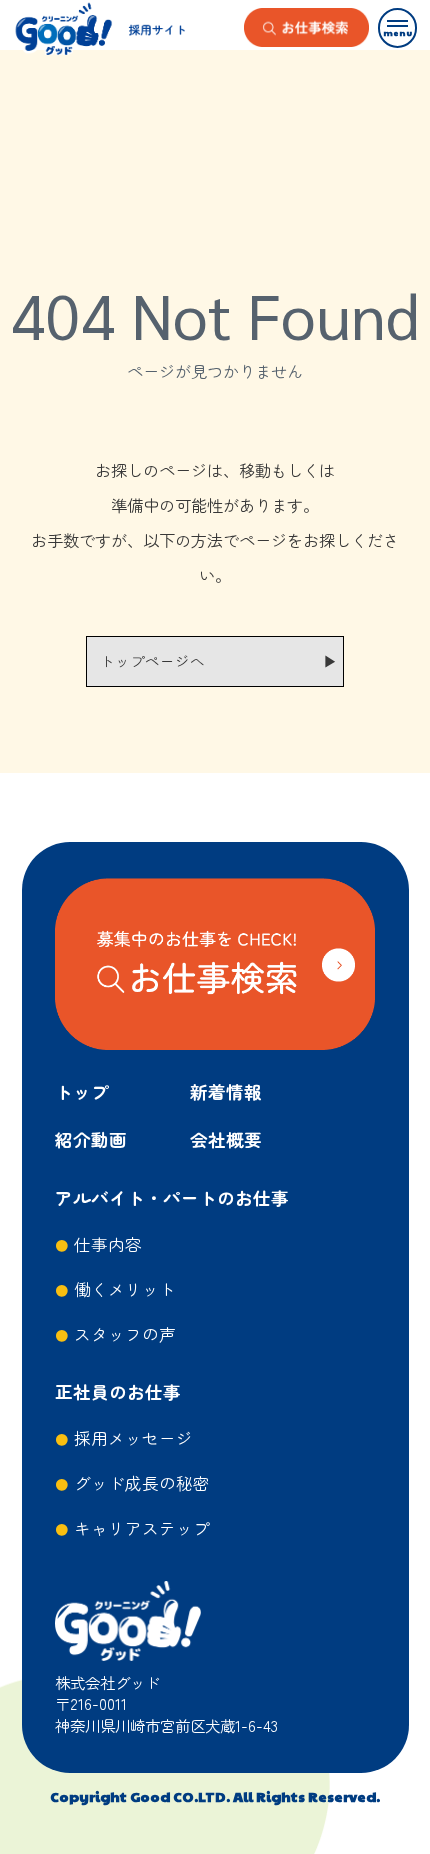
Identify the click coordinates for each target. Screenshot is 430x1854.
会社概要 (226, 1139)
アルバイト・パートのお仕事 (172, 1197)
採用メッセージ (133, 1438)
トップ (82, 1091)
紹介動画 (91, 1139)
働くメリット (125, 1289)
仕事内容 (108, 1244)
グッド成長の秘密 (142, 1483)
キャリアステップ (142, 1528)
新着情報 (226, 1091)
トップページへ (152, 660)
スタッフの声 (125, 1334)
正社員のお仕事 (118, 1391)
